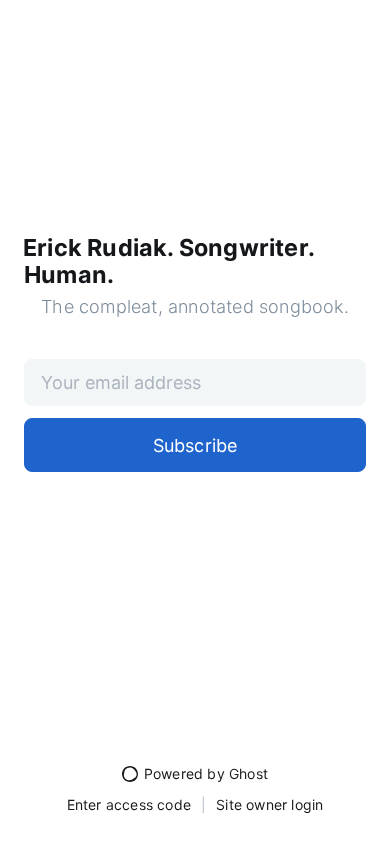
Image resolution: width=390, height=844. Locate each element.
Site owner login (269, 804)
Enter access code (129, 804)
